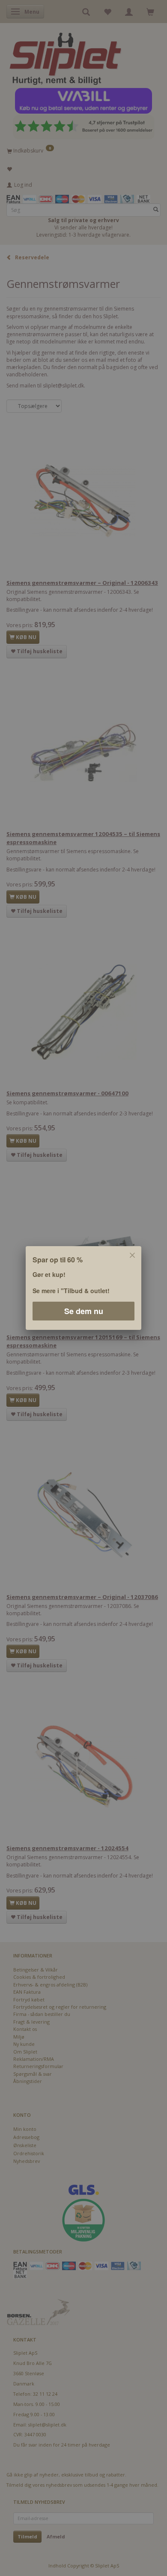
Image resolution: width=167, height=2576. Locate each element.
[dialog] (83, 1288)
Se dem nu (84, 1311)
